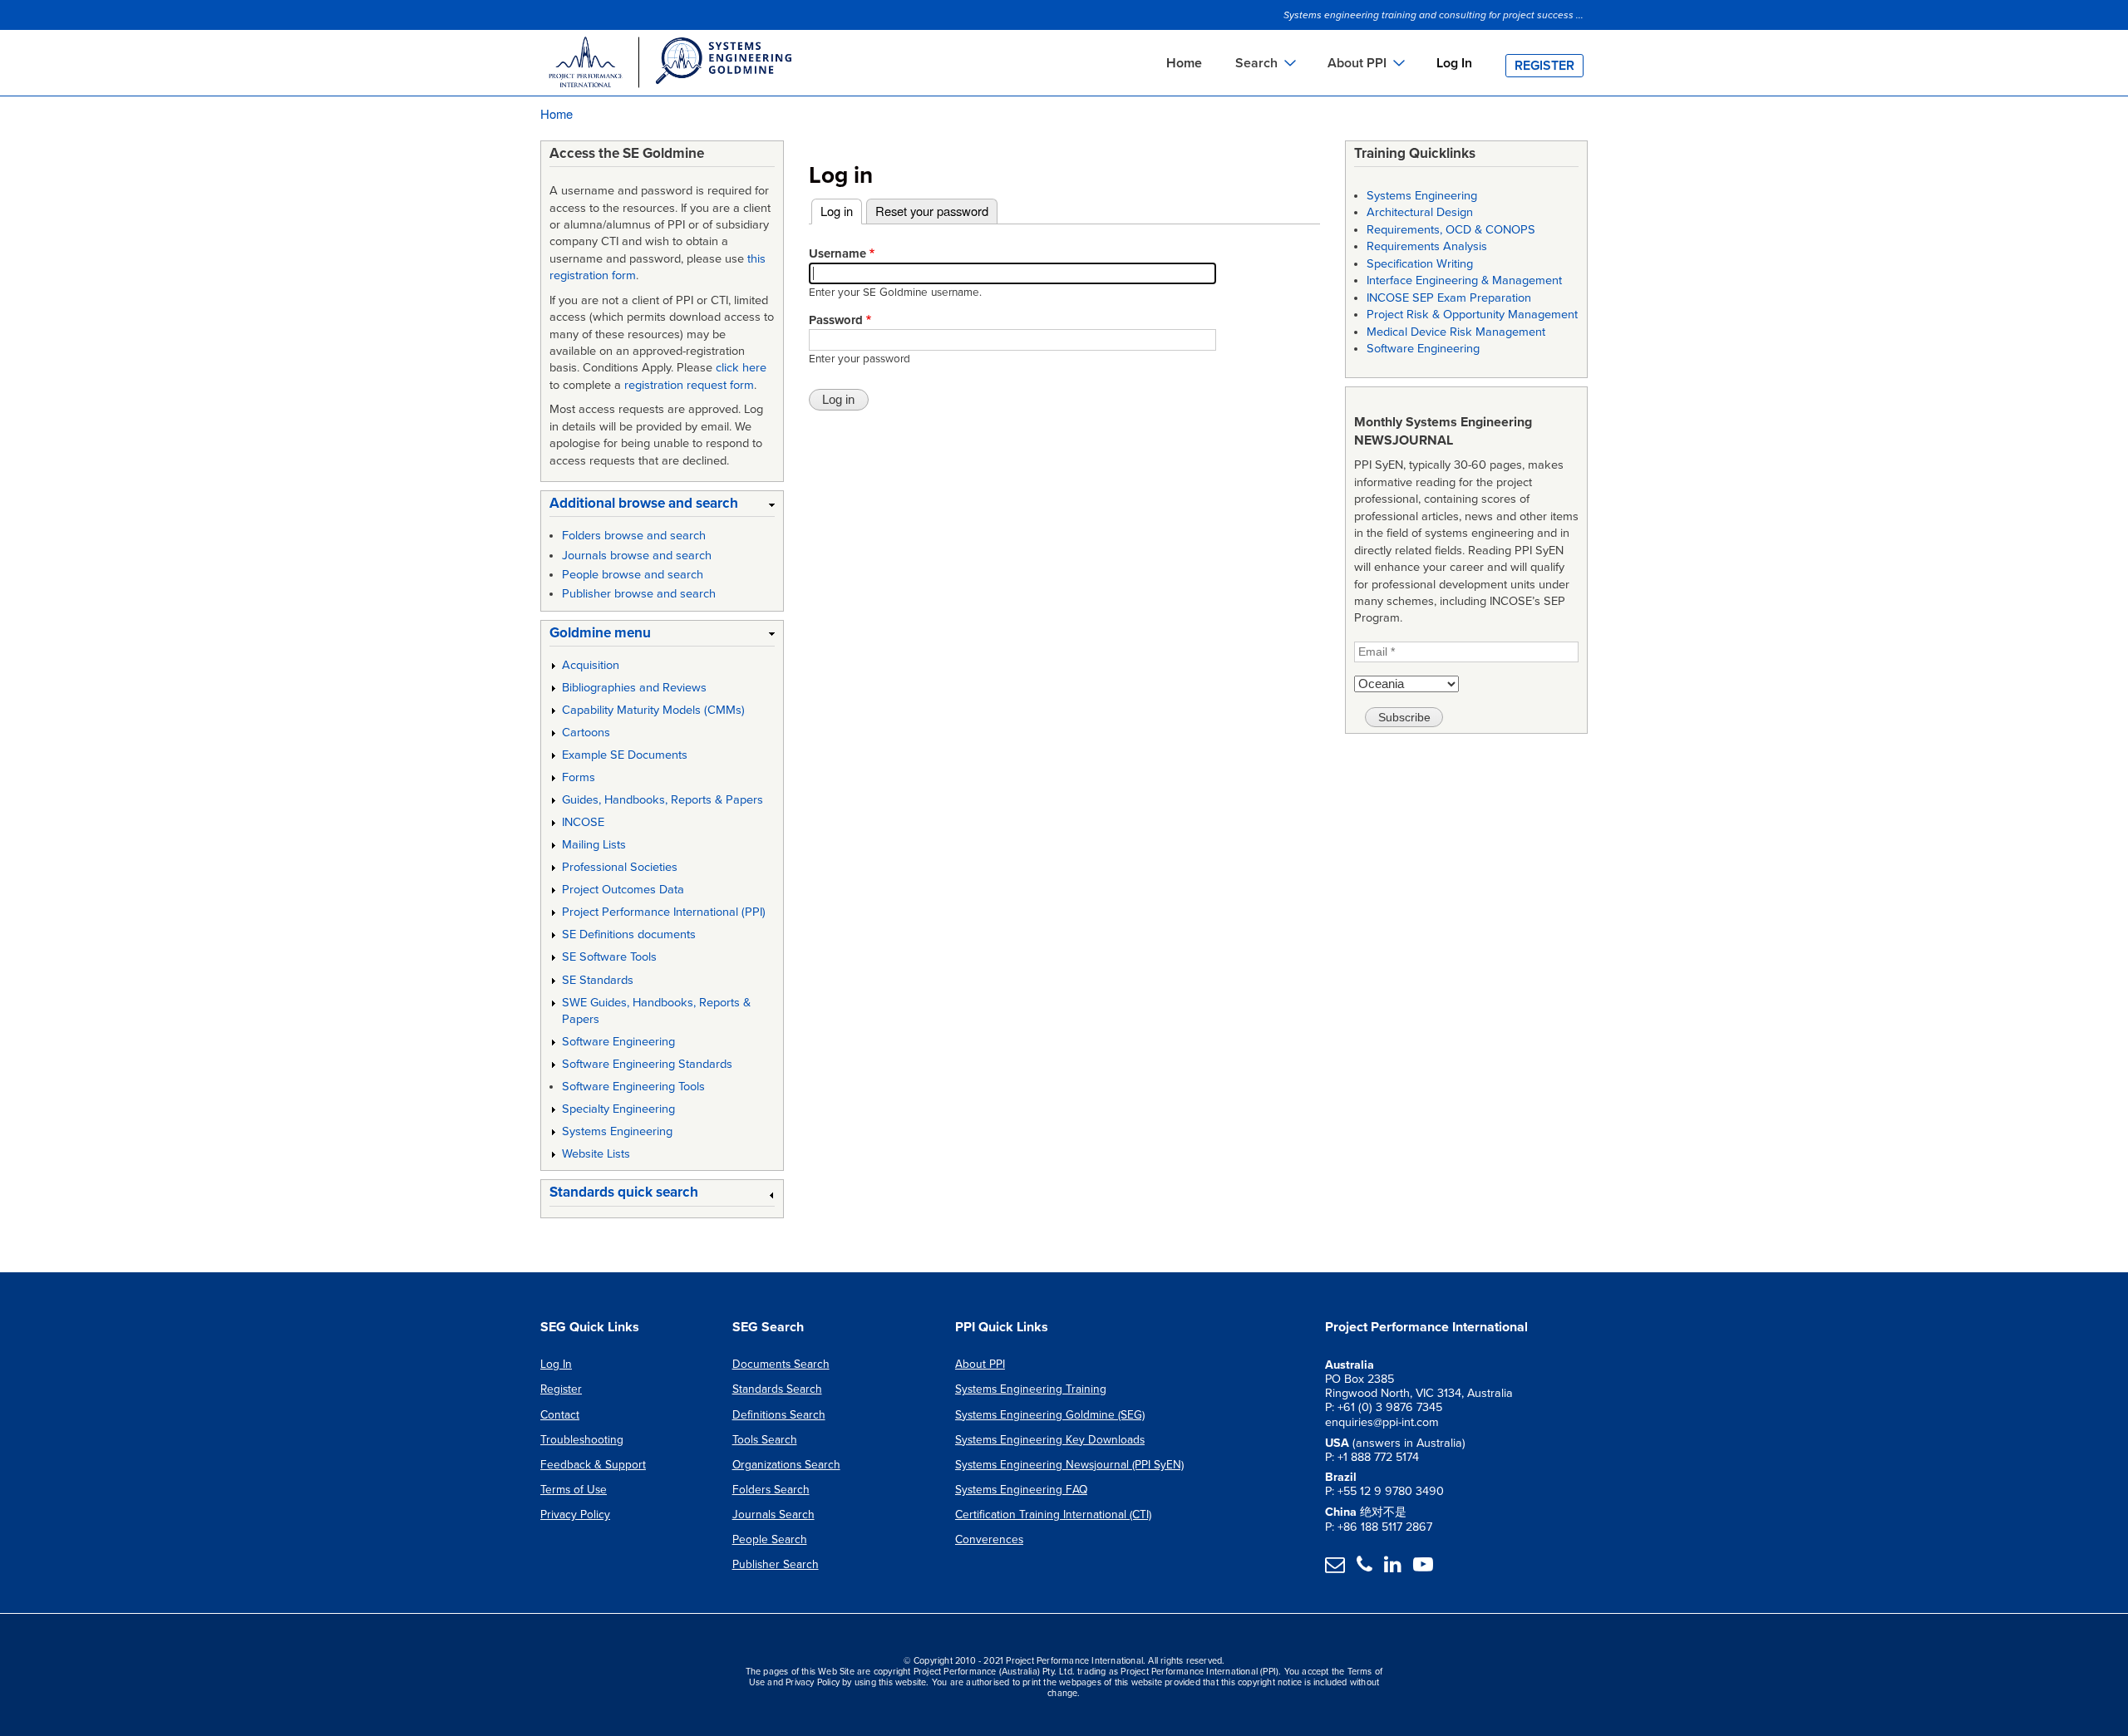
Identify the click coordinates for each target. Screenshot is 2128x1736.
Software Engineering (618, 1042)
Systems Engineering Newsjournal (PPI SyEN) (1069, 1465)
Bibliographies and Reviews (634, 688)
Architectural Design (1420, 212)
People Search (770, 1539)
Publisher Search (776, 1564)
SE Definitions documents (629, 934)
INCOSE (583, 822)
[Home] (669, 65)
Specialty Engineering (618, 1109)
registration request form (689, 385)
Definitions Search (779, 1415)
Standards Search (777, 1389)
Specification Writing (1420, 264)
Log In (1454, 63)
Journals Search (773, 1515)
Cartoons (586, 733)
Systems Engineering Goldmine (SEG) (1050, 1415)
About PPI (980, 1364)
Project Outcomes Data (623, 890)
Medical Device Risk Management (1456, 332)
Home (1184, 63)
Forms (579, 777)
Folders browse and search (634, 536)
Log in (841, 211)
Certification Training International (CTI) (1053, 1515)
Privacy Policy (575, 1515)
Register (1544, 66)
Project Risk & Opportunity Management (1472, 315)
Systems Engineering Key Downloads (1050, 1440)
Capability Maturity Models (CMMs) (653, 710)
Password (836, 320)
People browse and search (633, 575)
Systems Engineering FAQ (1021, 1490)
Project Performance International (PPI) (664, 912)
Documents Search (781, 1364)
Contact (560, 1415)
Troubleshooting (582, 1440)
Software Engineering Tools (633, 1087)
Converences (989, 1539)
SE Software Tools (609, 957)
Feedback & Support (593, 1465)
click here (741, 368)
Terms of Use (574, 1490)
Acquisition (591, 665)
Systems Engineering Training (1031, 1389)
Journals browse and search (637, 556)
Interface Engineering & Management (1464, 280)
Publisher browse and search (639, 594)
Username (837, 253)
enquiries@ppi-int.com (1382, 1422)
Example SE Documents (625, 755)
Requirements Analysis (1427, 246)
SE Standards (598, 980)
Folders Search (771, 1490)
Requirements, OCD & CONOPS (1451, 230)
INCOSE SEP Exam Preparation (1449, 298)
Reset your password (932, 211)
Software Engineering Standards (647, 1064)
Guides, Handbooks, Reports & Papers (663, 800)
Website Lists (596, 1154)
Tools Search (765, 1440)
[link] (662, 507)
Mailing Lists (594, 845)
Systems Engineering (617, 1131)
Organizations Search (786, 1465)
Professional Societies (620, 867)
